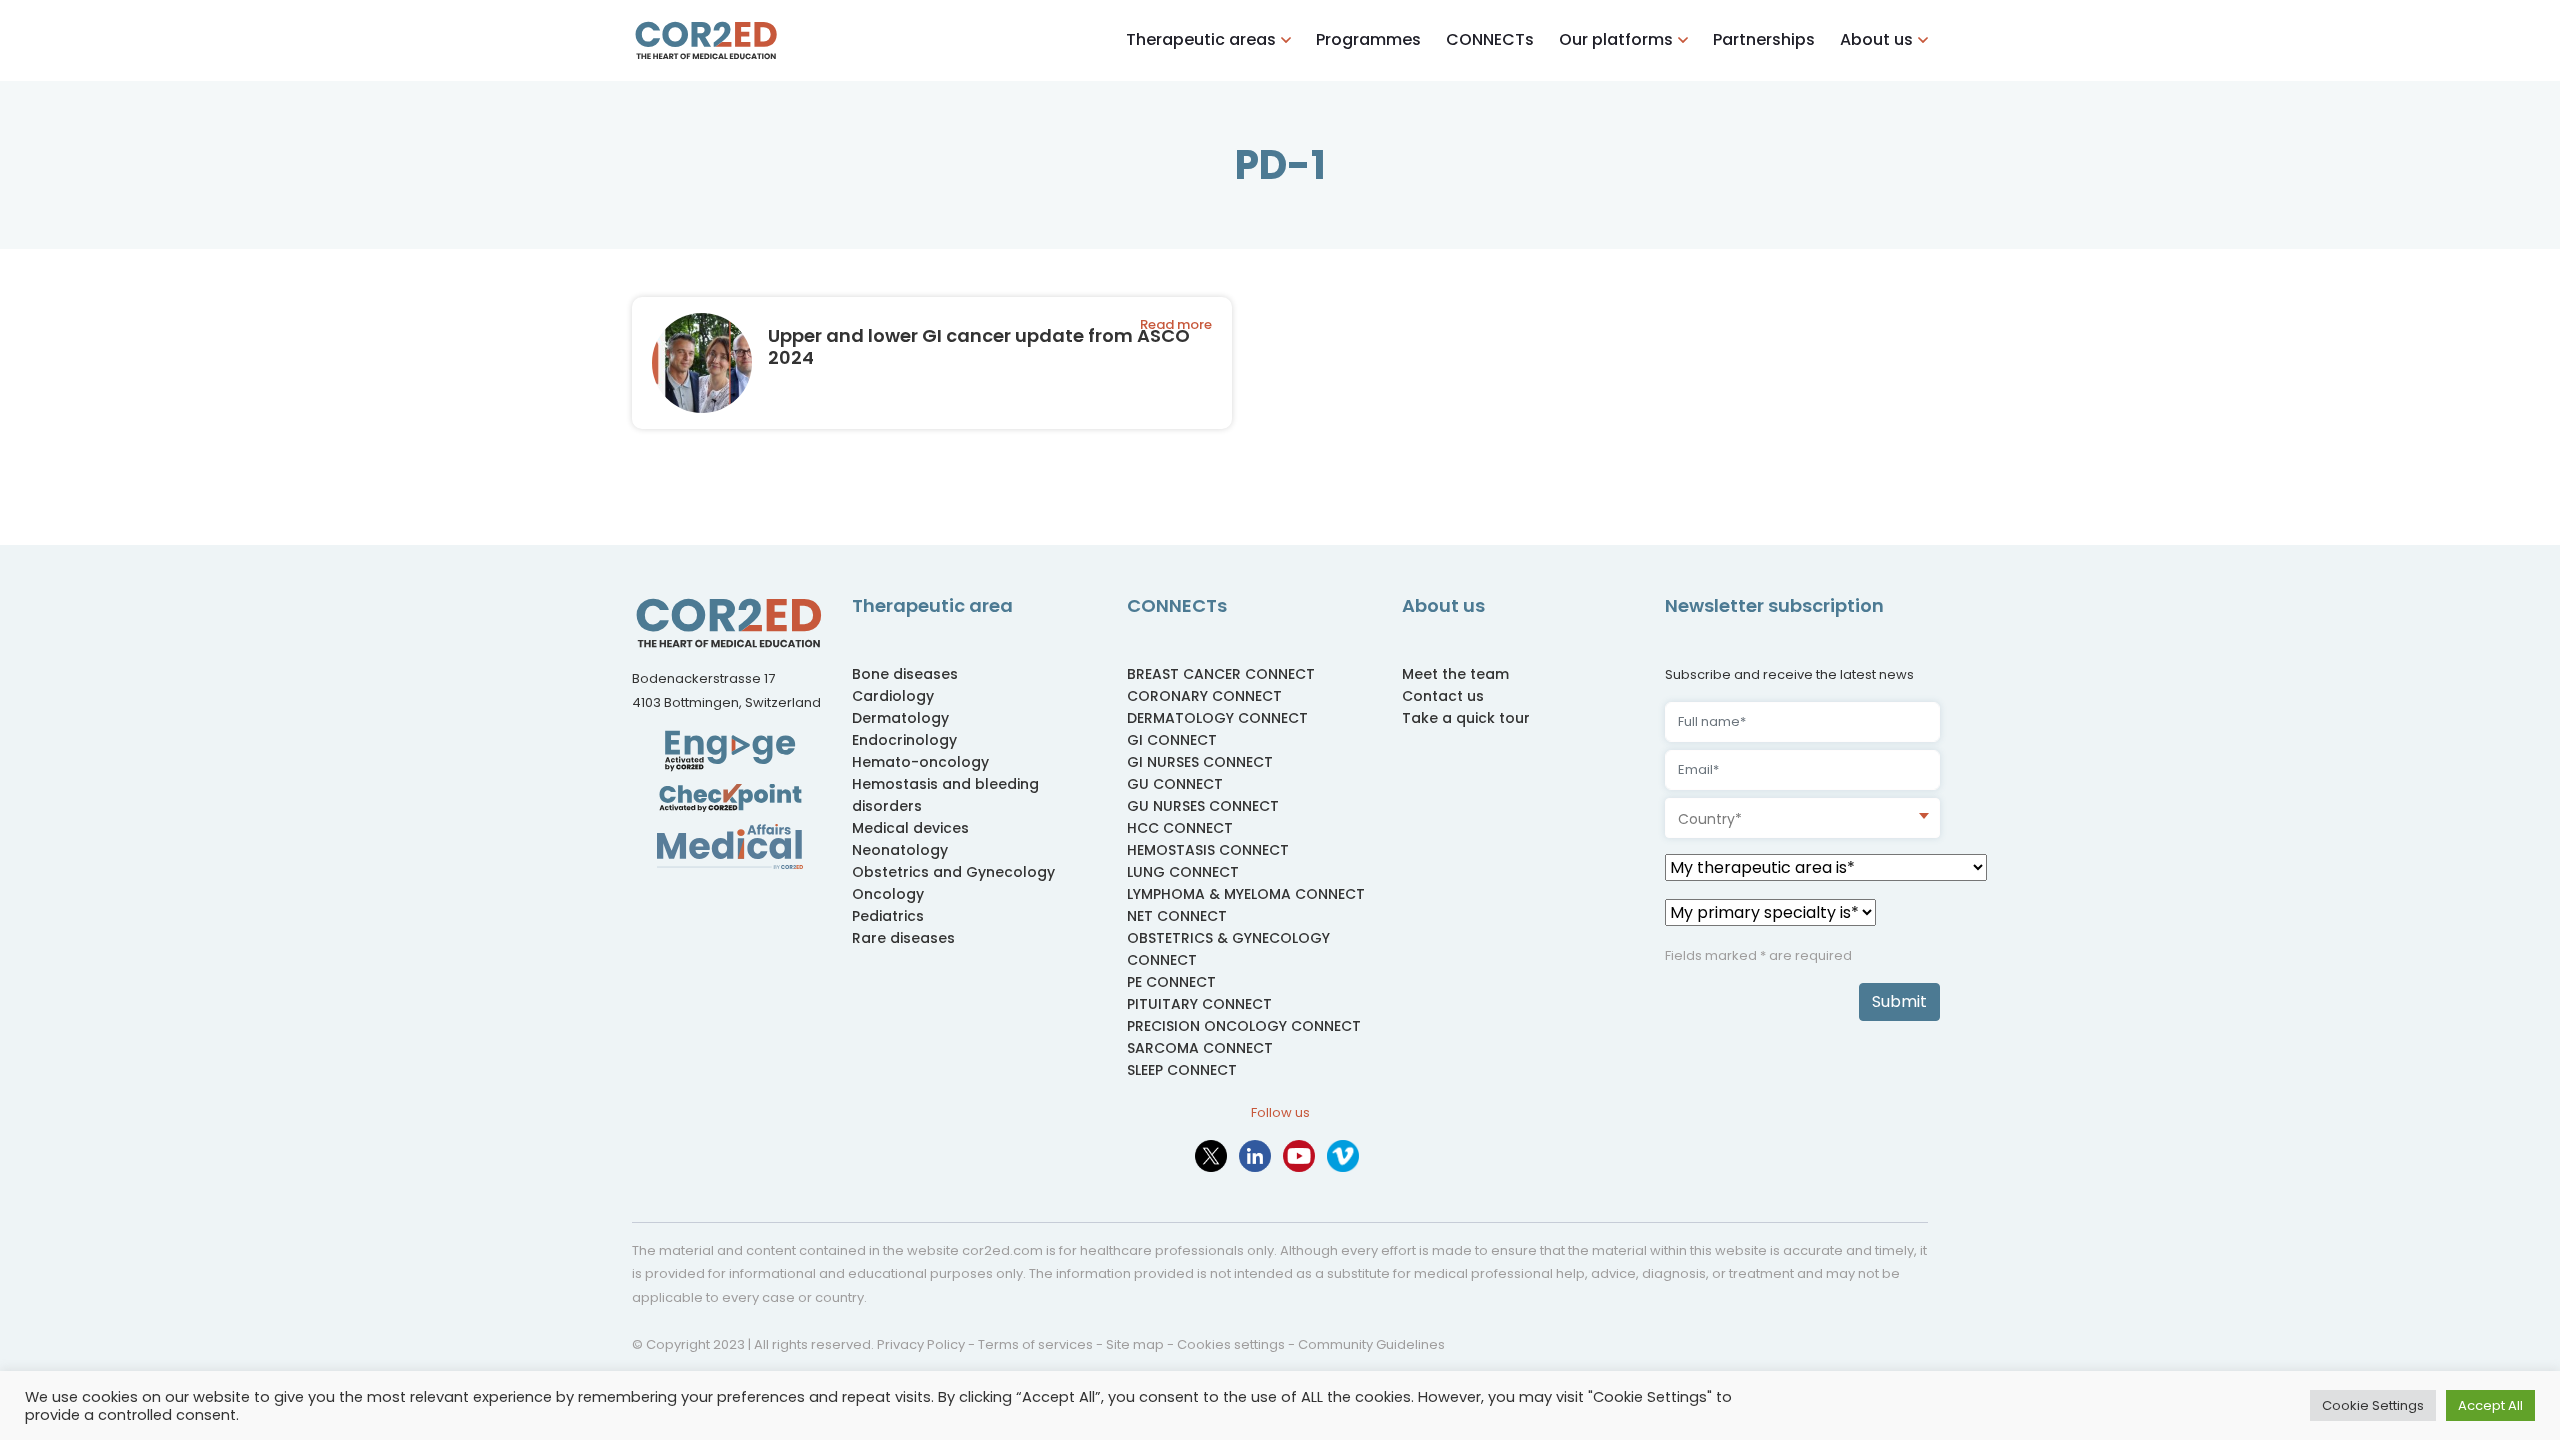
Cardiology (893, 696)
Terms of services (1035, 1344)
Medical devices (910, 828)
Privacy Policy (921, 1344)
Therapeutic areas (1201, 39)
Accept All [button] (2490, 1405)
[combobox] (1802, 818)
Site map (1135, 1344)
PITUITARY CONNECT (1199, 1004)
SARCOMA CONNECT (1200, 1048)
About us (1876, 39)
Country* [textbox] (1710, 819)
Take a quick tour (1466, 718)
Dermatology (900, 718)
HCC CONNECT (1180, 828)
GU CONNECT (1175, 784)
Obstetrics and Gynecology (953, 872)
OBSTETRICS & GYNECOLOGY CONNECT (1228, 949)
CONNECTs (1490, 39)
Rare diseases (903, 938)
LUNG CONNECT (1183, 872)
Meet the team (1455, 674)
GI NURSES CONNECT (1200, 762)
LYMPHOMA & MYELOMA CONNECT (1246, 894)
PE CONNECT (1171, 982)
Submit (1899, 1001)
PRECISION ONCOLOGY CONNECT (1244, 1026)
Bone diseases (905, 674)
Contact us (1443, 696)
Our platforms (1616, 39)
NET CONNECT (1177, 916)
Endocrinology (904, 740)
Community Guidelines (1371, 1344)
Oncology (888, 894)
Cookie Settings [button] (2373, 1405)
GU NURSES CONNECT (1203, 806)
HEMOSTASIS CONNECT (1208, 850)
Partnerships (1764, 39)
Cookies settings (1231, 1344)
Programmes (1368, 39)
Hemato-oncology (920, 762)
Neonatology (900, 850)
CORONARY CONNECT (1204, 696)
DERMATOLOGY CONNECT (1217, 718)
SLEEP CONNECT (1182, 1070)
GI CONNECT (1172, 740)
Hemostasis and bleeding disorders (945, 795)
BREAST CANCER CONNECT (1221, 674)
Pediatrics (888, 916)
